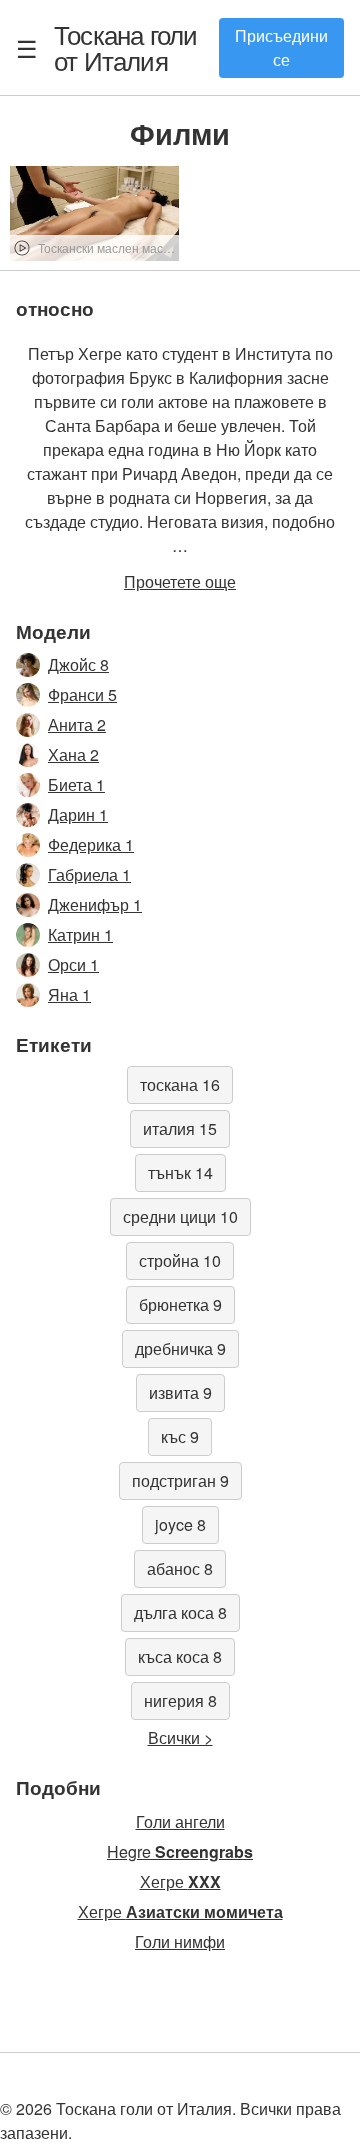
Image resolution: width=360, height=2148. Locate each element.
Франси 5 (82, 694)
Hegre (180, 1851)
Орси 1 (73, 964)
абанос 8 (180, 1568)
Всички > (180, 1737)
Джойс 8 (78, 664)
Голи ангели (180, 1821)
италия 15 (180, 1128)
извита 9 (180, 1392)
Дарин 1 (78, 814)
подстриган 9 (180, 1480)
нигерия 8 (180, 1700)
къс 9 (180, 1436)
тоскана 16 (180, 1084)
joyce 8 (180, 1524)
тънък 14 (180, 1172)
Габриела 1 (89, 874)
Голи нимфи (180, 1941)
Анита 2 (77, 724)
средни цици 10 (180, 1216)
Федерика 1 (91, 844)
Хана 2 (73, 754)
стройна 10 (180, 1260)
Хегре (180, 1881)
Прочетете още (180, 581)
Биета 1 (76, 784)
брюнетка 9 (180, 1304)
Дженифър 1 (95, 904)
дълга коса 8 (180, 1612)
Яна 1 (69, 994)
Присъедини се (281, 47)
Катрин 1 (80, 934)
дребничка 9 (180, 1348)
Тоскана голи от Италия (125, 47)
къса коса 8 (180, 1656)
